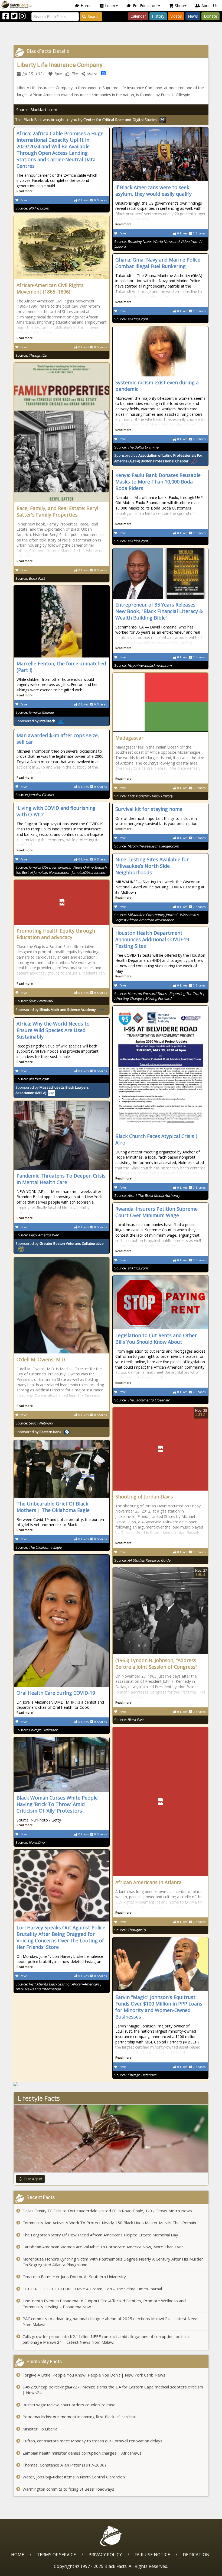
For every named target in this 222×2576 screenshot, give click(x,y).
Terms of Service (56, 2555)
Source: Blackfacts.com (37, 110)
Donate (210, 16)
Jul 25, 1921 (33, 74)
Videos (176, 16)
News (193, 16)
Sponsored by (35, 721)
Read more (25, 191)
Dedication (196, 2555)
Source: (32, 208)
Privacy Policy (105, 2555)
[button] (27, 2570)
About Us (210, 6)
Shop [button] (179, 6)
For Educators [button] (145, 6)
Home (86, 6)
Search (94, 16)
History (158, 16)
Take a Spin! (33, 2179)
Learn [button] (110, 6)
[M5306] (111, 2084)
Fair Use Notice (152, 2555)
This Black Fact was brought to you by (86, 120)
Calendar (138, 16)
